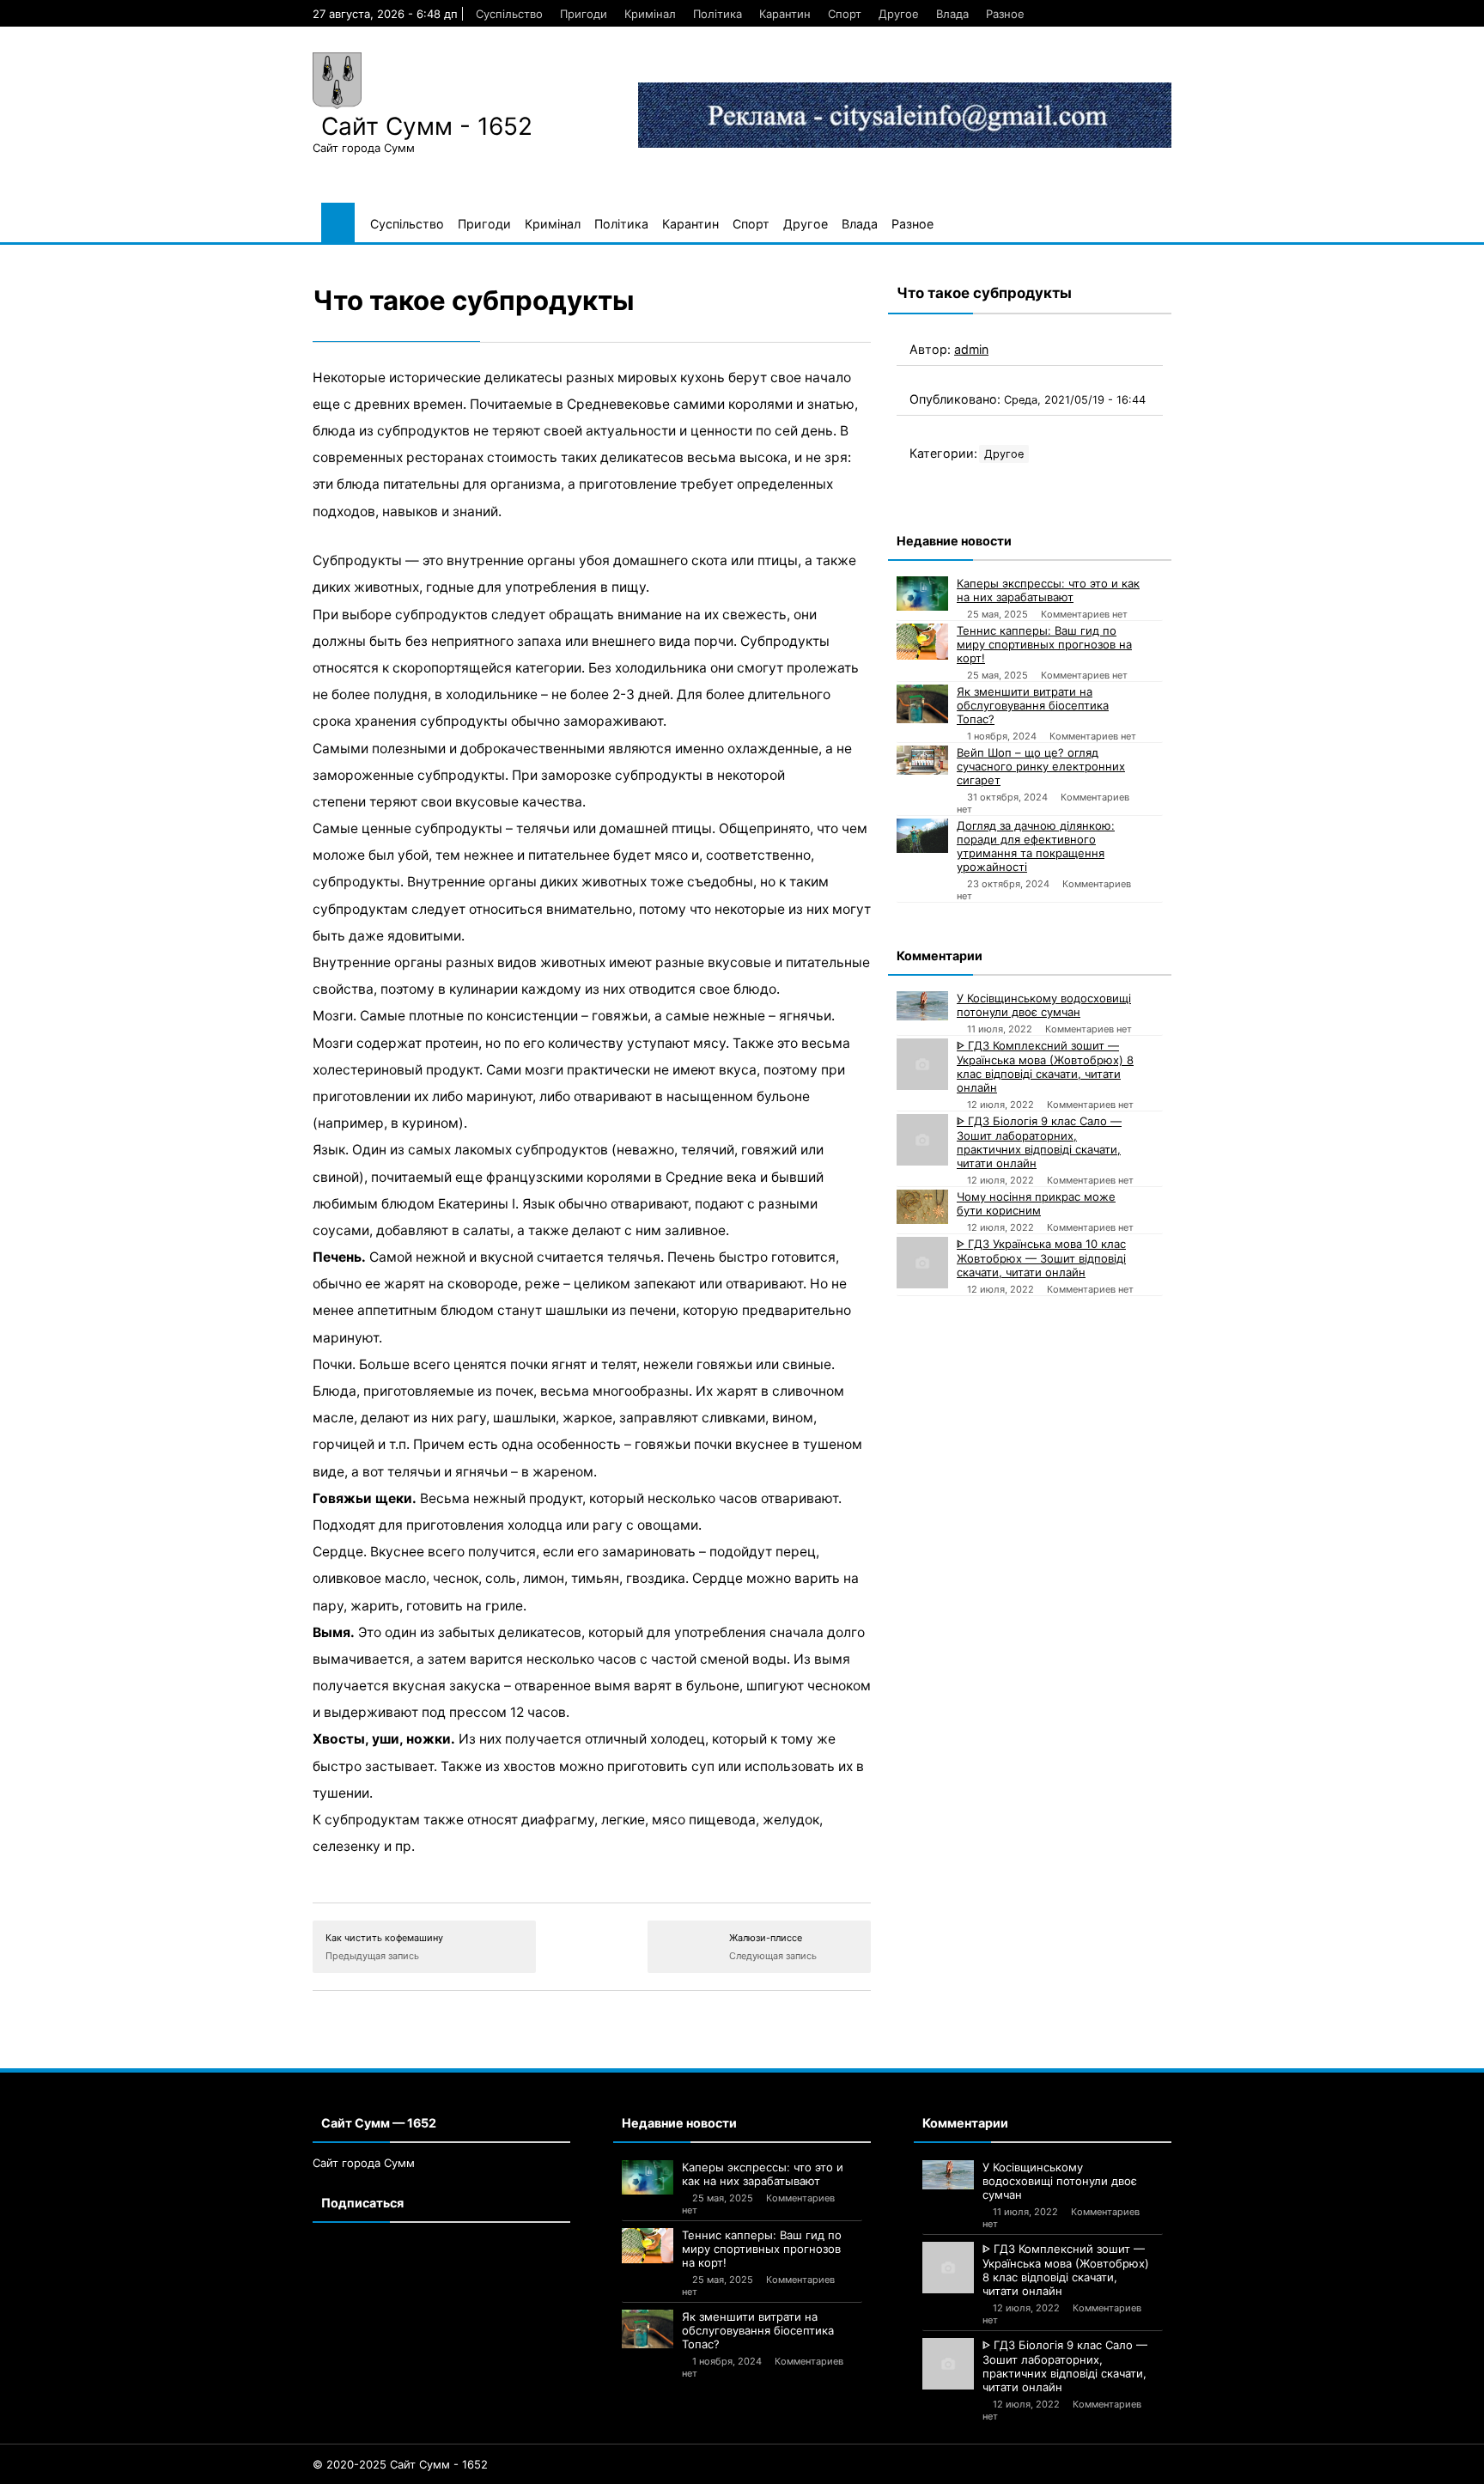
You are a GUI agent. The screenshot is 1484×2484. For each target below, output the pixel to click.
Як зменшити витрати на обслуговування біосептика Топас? (1033, 705)
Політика (718, 14)
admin (971, 349)
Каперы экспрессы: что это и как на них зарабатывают (1048, 590)
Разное (1005, 14)
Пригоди (584, 14)
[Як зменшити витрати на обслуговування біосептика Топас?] (922, 704)
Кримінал (650, 14)
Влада (952, 14)
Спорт (845, 14)
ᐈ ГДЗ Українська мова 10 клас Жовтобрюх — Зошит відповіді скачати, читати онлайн (1041, 1258)
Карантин (785, 14)
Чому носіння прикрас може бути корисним (1036, 1203)
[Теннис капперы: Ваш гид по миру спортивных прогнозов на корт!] (922, 642)
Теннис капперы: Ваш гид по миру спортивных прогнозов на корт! (1044, 644)
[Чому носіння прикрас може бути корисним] (922, 1207)
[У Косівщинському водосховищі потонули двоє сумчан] (922, 1006)
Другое (899, 14)
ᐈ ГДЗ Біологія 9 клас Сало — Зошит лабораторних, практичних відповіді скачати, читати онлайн (1039, 1142)
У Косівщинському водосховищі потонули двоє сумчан (1044, 1005)
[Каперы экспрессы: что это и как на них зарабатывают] (922, 594)
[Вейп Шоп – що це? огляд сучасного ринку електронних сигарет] (922, 760)
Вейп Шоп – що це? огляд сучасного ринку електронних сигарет (1041, 766)
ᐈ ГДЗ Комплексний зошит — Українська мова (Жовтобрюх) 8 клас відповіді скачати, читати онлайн (1045, 1066)
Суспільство (509, 14)
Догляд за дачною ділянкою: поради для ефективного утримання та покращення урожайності (1036, 846)
